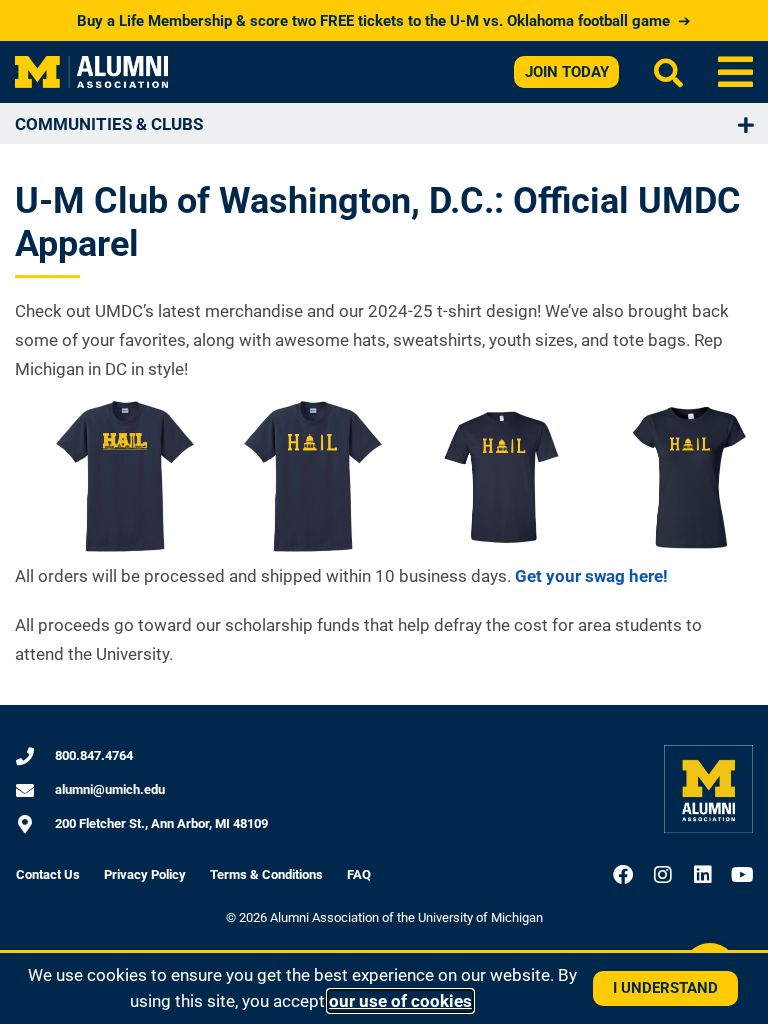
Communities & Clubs (109, 124)
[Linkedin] (703, 875)
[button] (735, 72)
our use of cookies (400, 1001)
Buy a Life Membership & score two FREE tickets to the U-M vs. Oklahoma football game (384, 21)
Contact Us (48, 874)
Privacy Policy (145, 874)
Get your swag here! (591, 576)
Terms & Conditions (266, 874)
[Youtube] (743, 875)
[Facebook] (623, 875)
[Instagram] (663, 875)
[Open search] (668, 72)
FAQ (359, 874)
